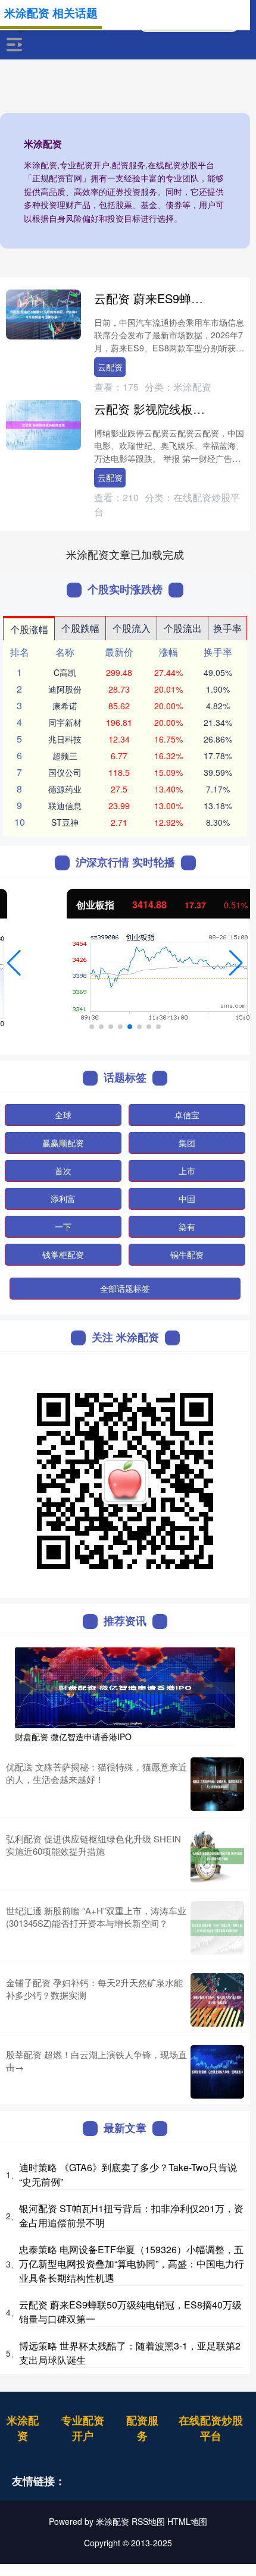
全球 (63, 1115)
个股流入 (132, 628)
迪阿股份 (65, 689)
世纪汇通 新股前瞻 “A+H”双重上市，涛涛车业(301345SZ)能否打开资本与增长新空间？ (96, 1917)
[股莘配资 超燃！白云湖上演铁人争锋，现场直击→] (217, 2072)
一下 (63, 1226)
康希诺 (65, 706)
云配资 (110, 367)
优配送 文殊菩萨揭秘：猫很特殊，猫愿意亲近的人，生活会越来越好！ (96, 1773)
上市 (187, 1171)
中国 (187, 1199)
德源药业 (65, 789)
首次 (63, 1171)
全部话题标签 (125, 1288)
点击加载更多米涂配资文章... (125, 554)
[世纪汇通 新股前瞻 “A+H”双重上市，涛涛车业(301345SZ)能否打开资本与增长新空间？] (217, 1928)
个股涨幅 (29, 629)
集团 (187, 1143)
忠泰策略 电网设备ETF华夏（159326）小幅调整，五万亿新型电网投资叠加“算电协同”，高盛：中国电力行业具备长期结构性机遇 (132, 2264)
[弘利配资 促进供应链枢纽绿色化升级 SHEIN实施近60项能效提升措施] (217, 1856)
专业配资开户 (83, 2428)
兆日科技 (65, 739)
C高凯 (65, 672)
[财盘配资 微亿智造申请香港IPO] (125, 1686)
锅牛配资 (187, 1254)
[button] (14, 963)
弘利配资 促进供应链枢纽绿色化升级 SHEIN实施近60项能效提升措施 (93, 1845)
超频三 (65, 756)
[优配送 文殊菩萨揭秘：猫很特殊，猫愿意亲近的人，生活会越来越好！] (217, 1784)
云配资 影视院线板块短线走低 (173, 409)
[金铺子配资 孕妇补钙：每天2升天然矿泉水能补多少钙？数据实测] (217, 2000)
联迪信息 (65, 806)
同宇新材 (65, 722)
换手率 (227, 628)
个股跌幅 (80, 628)
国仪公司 (65, 772)
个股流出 (183, 628)
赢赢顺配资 (63, 1143)
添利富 (63, 1199)
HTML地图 (187, 2521)
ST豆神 (65, 822)
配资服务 (142, 2428)
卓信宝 (187, 1115)
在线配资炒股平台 (211, 2428)
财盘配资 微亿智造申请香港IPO (73, 1737)
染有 (187, 1226)
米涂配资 (23, 2428)
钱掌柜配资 (63, 1254)
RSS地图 (148, 2521)
